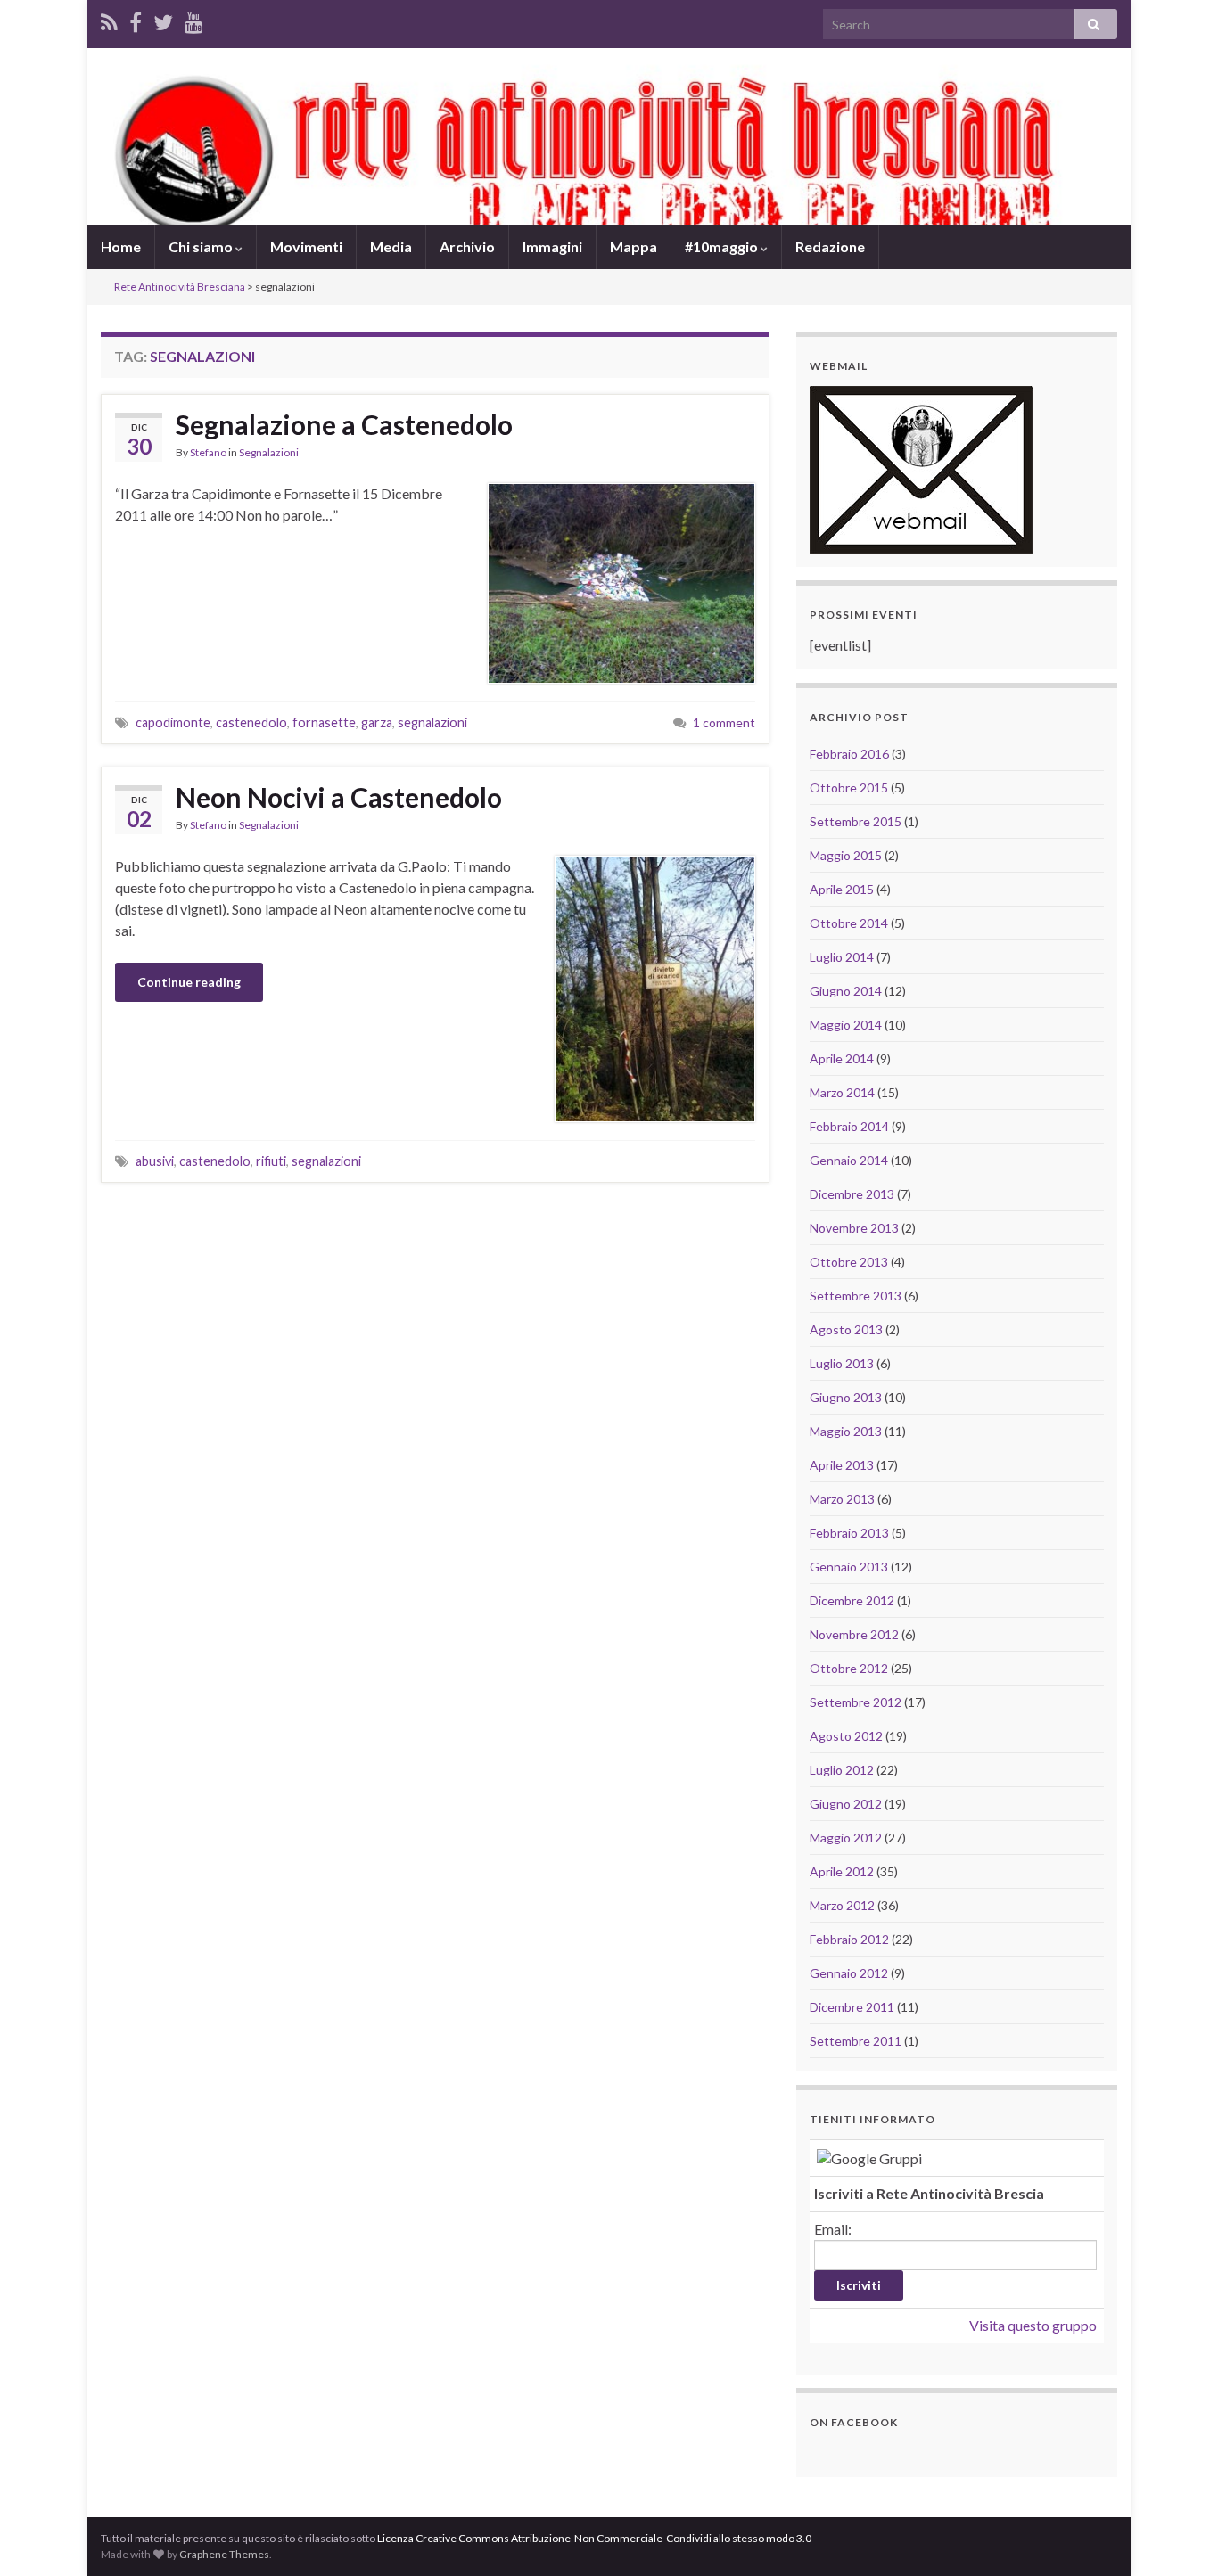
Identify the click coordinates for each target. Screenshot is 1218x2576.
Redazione (830, 246)
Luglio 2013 (842, 1363)
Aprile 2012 (842, 1871)
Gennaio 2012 (849, 1973)
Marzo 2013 (842, 1499)
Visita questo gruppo (1033, 2325)
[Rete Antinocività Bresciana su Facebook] (136, 19)
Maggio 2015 (846, 855)
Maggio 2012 (846, 1838)
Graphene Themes (224, 2554)
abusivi (155, 1161)
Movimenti (306, 246)
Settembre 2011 (856, 2041)
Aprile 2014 (842, 1058)
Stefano (208, 452)
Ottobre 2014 (849, 923)
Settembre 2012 (856, 1702)
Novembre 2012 (854, 1634)
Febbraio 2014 (849, 1126)
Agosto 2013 (846, 1329)
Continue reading (189, 982)
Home (121, 246)
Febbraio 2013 (849, 1533)
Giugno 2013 (846, 1397)
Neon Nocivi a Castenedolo (339, 797)
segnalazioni (432, 722)
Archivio (467, 246)
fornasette (324, 722)
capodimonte (173, 722)
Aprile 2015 (842, 889)
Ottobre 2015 (849, 788)
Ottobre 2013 (849, 1262)
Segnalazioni (269, 452)
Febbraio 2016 (849, 754)
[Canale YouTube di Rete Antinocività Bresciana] (194, 19)
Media (391, 246)
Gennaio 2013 (849, 1567)
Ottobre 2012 (849, 1668)
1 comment (724, 722)
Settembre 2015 (856, 821)
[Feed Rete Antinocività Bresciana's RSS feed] (109, 19)
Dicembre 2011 (852, 2007)
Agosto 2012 (846, 1736)
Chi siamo (202, 246)
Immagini (552, 246)
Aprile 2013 (842, 1465)
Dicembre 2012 (852, 1600)
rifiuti (271, 1161)
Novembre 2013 (854, 1228)
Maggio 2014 (846, 1025)
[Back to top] (1178, 2536)
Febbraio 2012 (849, 1939)
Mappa (634, 246)
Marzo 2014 (842, 1092)
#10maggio (723, 246)
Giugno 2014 (846, 991)
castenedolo (251, 722)
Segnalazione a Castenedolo (344, 424)
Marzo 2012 (842, 1905)
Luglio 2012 (842, 1770)
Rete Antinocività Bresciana (180, 287)
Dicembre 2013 (852, 1194)
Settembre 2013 (856, 1296)
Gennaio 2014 (849, 1160)
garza (377, 722)
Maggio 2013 (846, 1431)
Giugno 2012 (846, 1804)
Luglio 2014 (842, 957)
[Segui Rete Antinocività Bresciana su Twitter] (163, 19)
